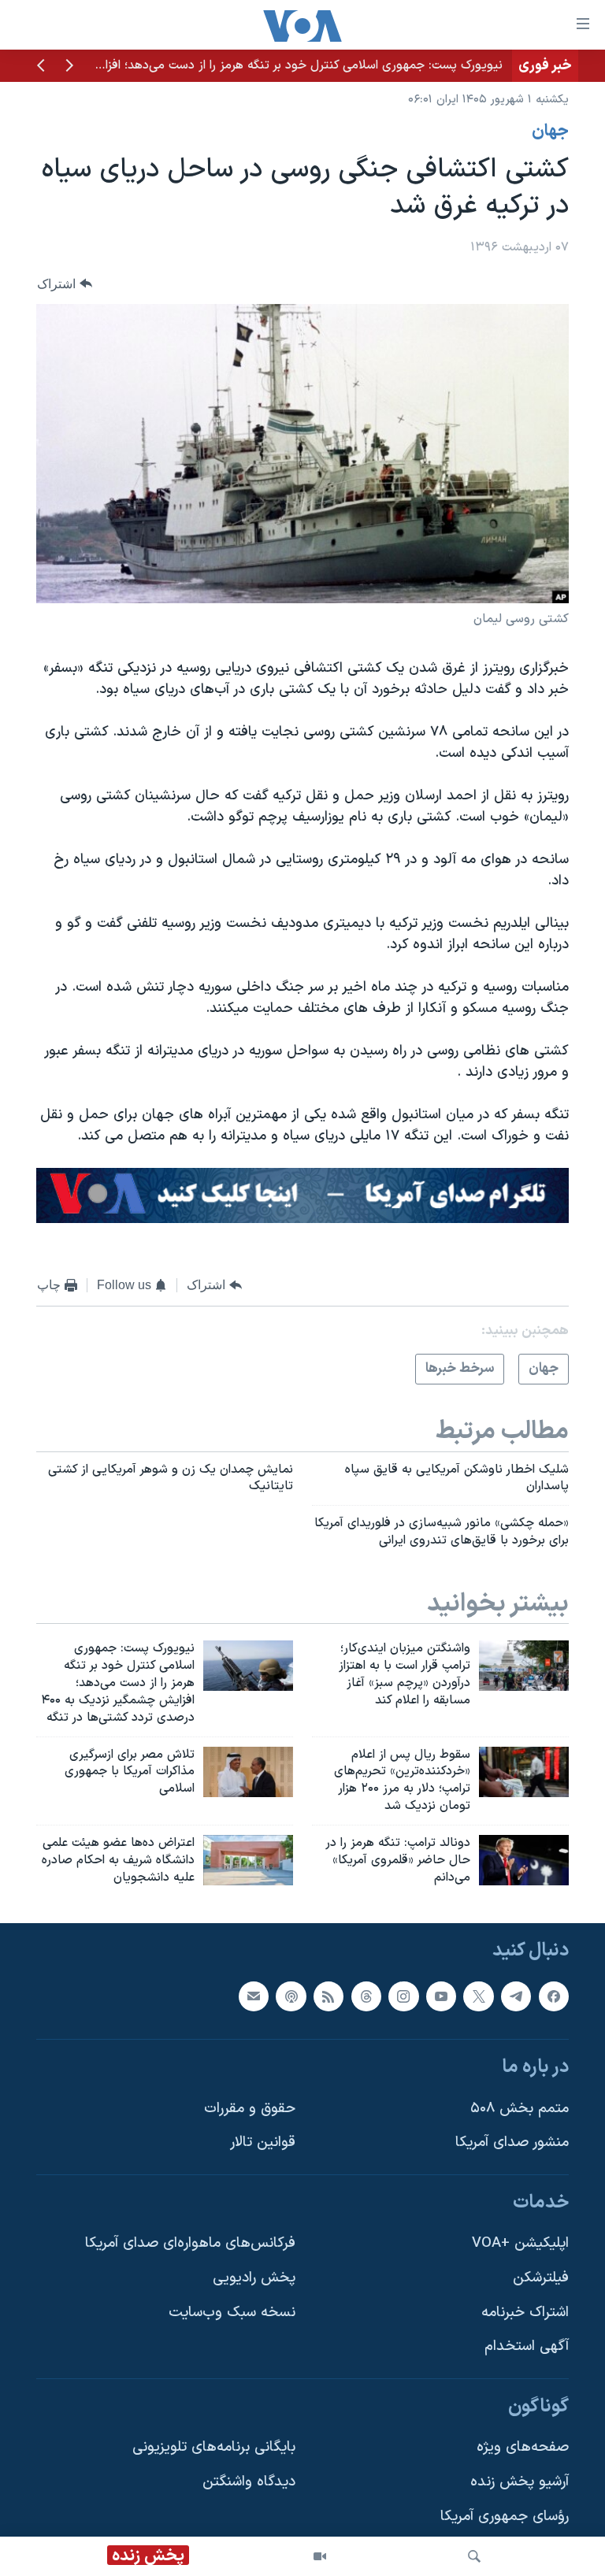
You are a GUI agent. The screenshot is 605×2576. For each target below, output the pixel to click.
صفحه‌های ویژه (523, 2447)
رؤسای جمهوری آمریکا (505, 2516)
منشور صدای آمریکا (512, 2142)
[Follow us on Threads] (366, 1996)
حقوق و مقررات (250, 2108)
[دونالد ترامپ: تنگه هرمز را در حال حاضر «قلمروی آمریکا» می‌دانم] (524, 1860)
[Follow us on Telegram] (516, 1996)
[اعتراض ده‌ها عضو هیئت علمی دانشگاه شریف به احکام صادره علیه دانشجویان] (248, 1860)
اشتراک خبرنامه (525, 2312)
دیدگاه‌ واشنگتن (249, 2482)
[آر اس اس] (328, 1996)
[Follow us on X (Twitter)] (478, 1996)
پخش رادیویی (254, 2278)
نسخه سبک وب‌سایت (232, 2312)
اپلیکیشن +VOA (520, 2243)
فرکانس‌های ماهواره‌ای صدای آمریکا (190, 2243)
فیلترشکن (541, 2278)
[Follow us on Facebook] (554, 1996)
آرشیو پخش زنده (520, 2482)
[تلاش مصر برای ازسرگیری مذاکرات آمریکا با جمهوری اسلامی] (248, 1772)
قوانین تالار (263, 2142)
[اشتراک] (254, 1996)
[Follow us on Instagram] (403, 1996)
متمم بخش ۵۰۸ (520, 2108)
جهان (550, 132)
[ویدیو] (320, 2556)
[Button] (65, 284)
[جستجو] (474, 2556)
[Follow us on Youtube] (441, 1996)
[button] (69, 67)
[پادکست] (291, 1996)
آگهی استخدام (527, 2346)
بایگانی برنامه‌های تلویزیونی (214, 2447)
